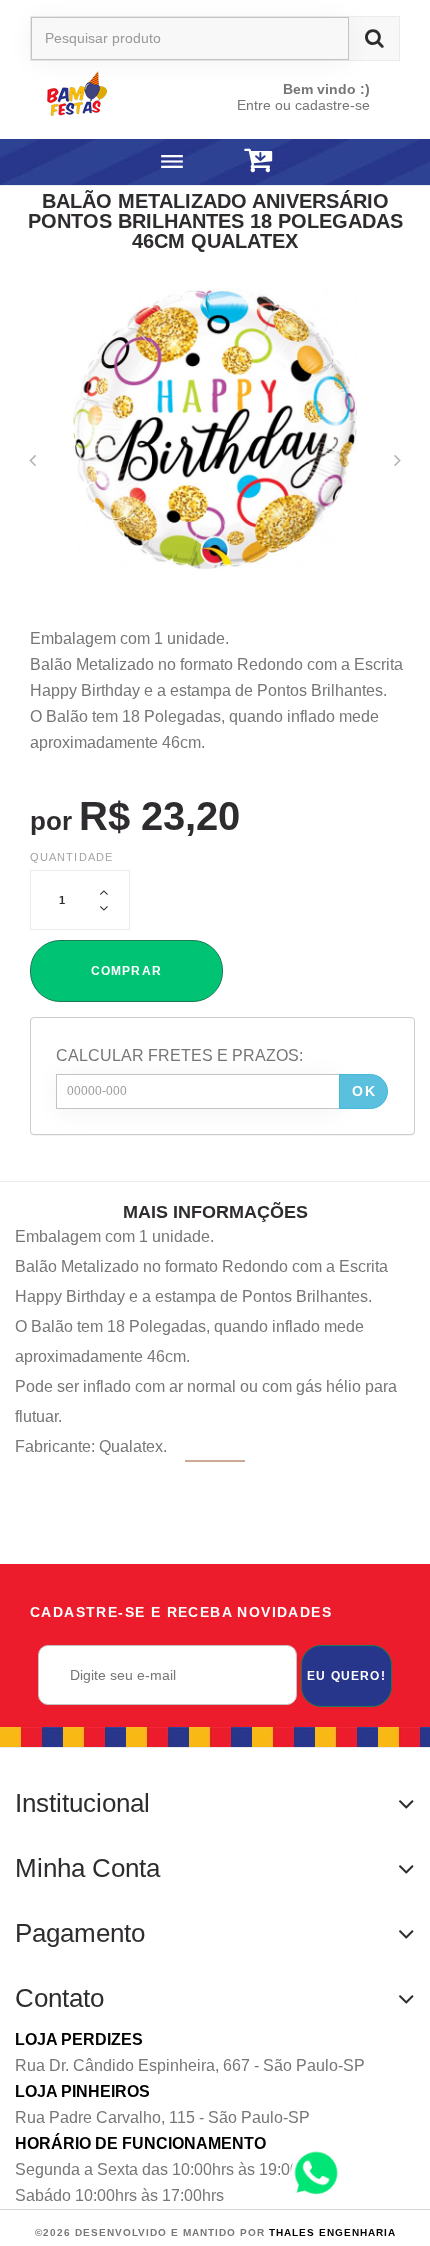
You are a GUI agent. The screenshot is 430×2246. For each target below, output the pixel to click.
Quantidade (71, 857)
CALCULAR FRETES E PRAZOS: (179, 1055)
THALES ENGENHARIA (332, 2232)
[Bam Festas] (107, 93)
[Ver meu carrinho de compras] (258, 160)
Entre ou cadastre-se (303, 105)
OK (364, 1091)
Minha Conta (87, 1868)
